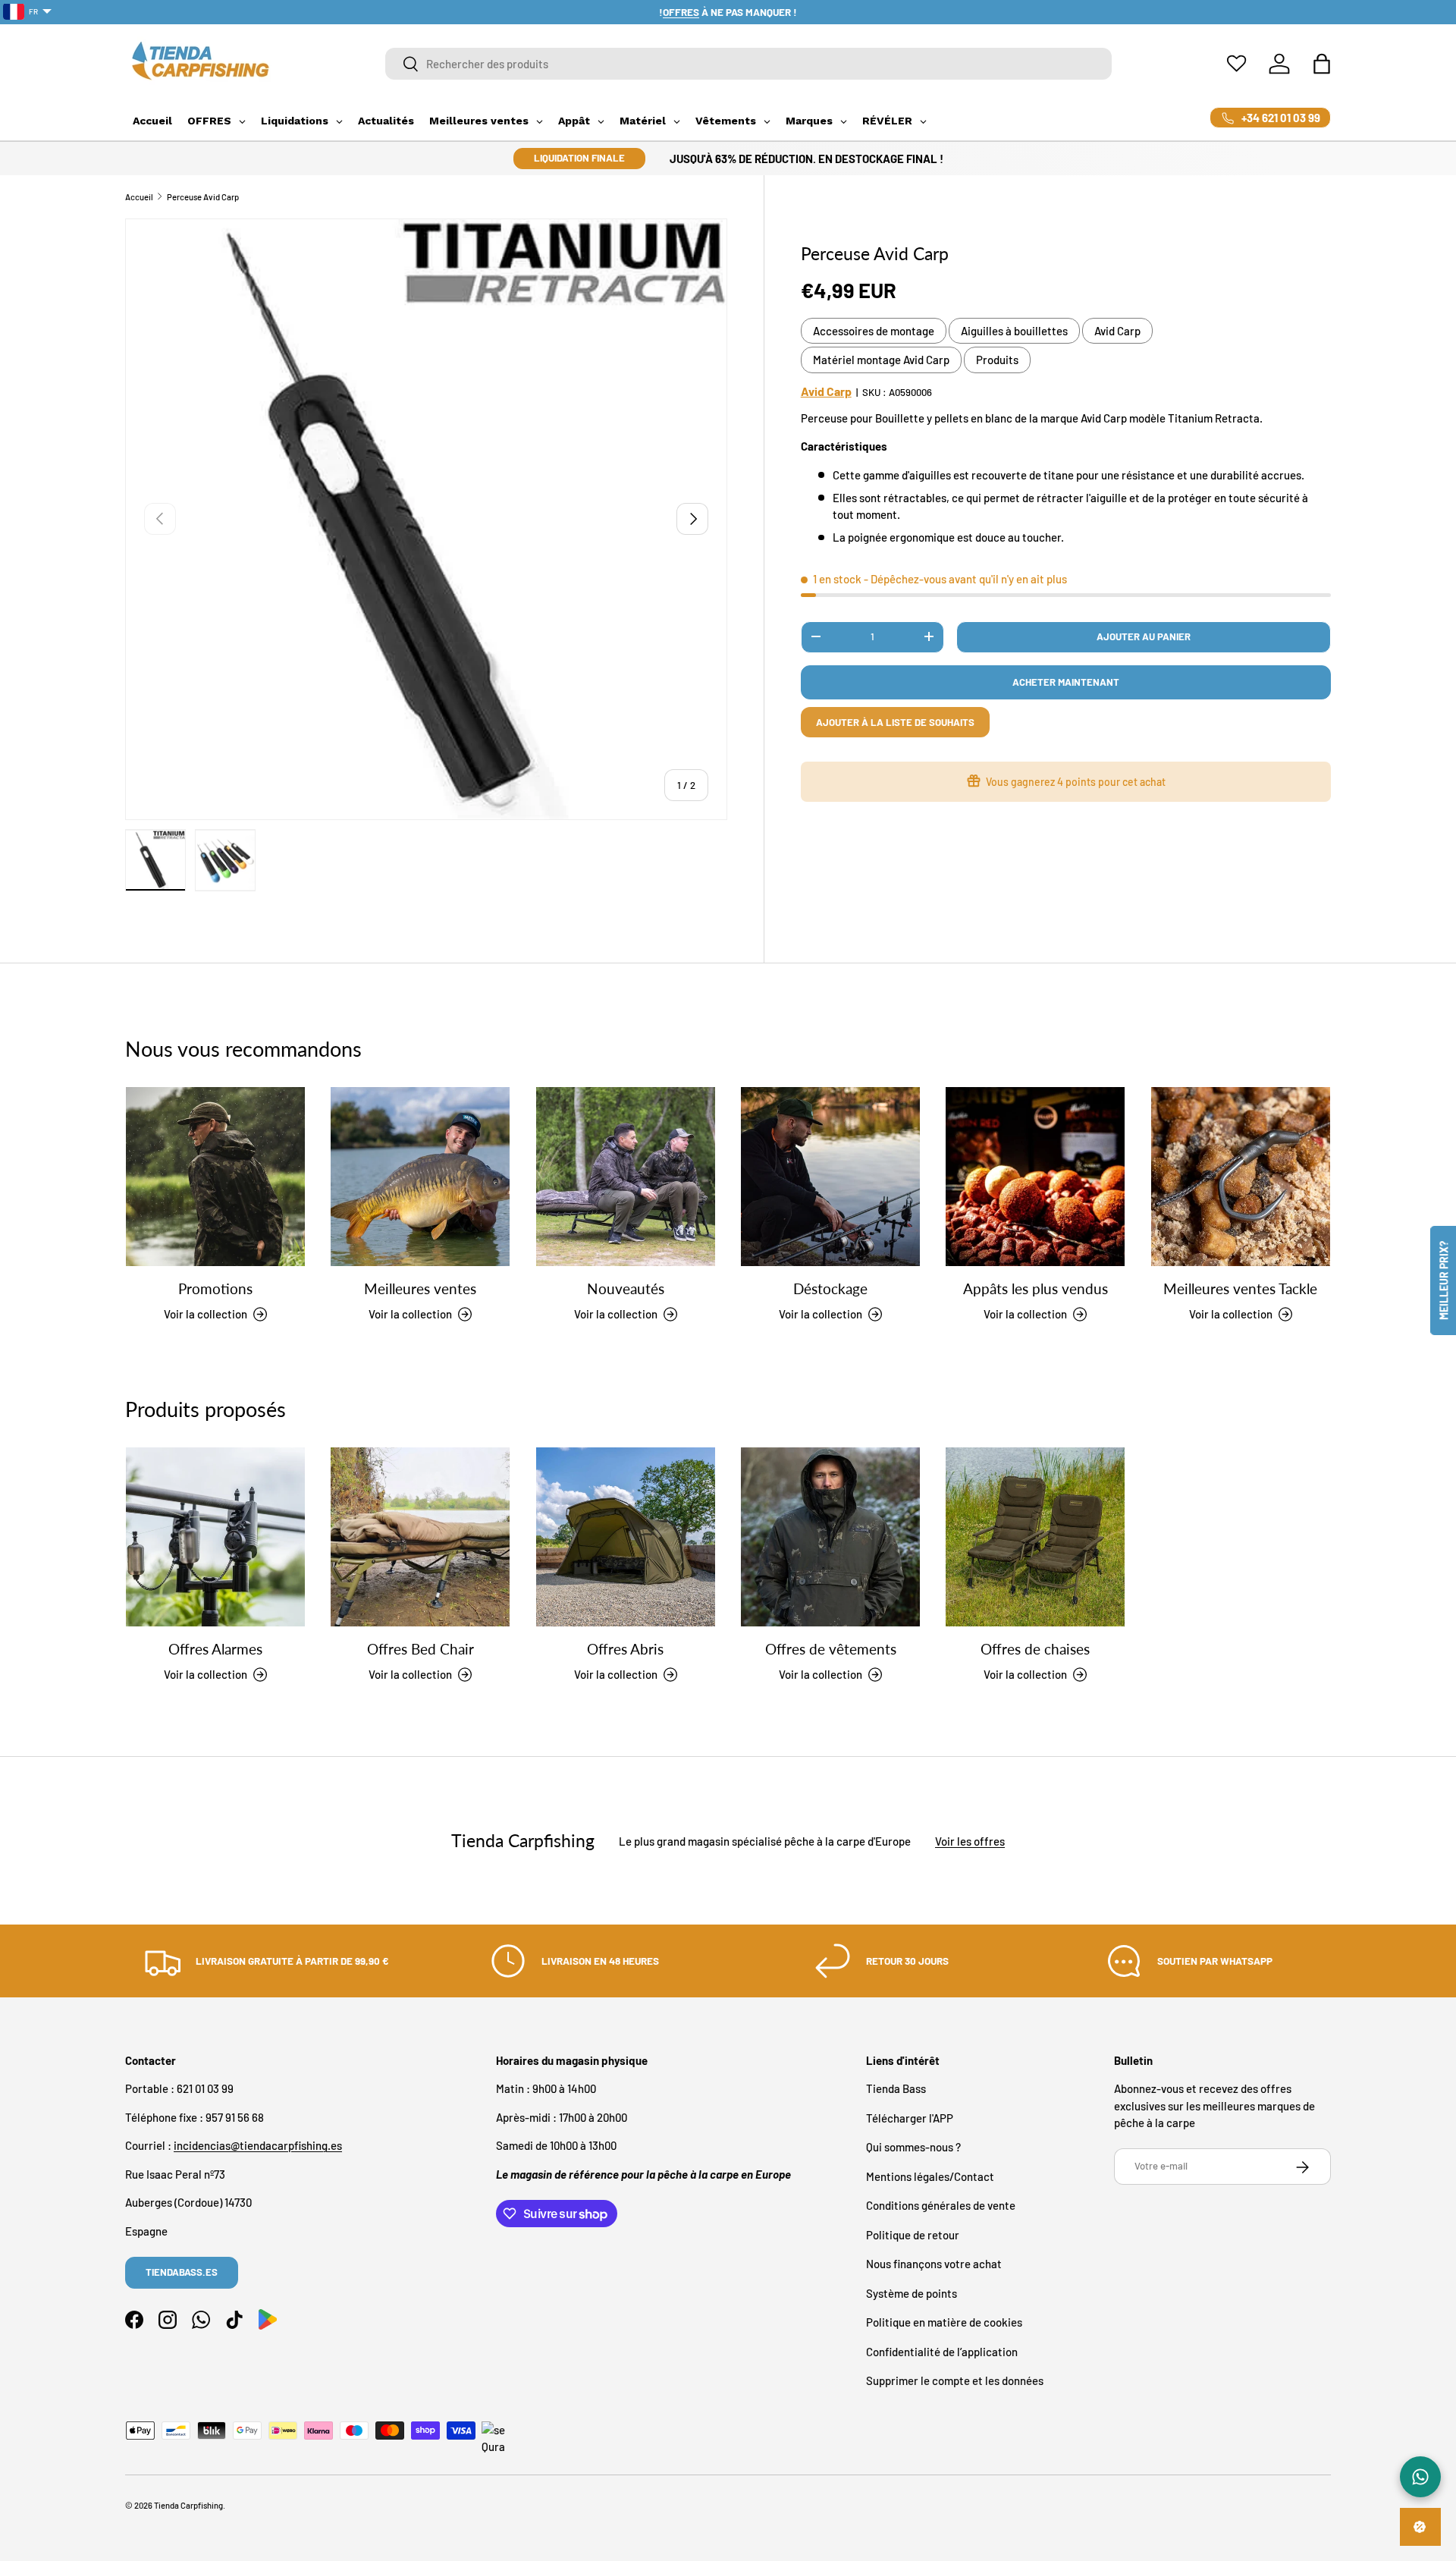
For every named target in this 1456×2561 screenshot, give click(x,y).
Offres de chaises (1035, 1650)
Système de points (912, 2293)
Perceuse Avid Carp (203, 197)
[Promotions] (215, 1177)
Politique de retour (913, 2235)
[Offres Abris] (626, 1537)
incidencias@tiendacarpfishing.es (258, 2146)
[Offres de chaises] (1035, 1537)
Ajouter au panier (1144, 636)
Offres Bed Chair (420, 1650)
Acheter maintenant (1066, 681)
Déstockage (830, 1289)
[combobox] (749, 64)
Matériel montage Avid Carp (881, 360)
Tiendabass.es (182, 2272)
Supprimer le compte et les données (955, 2381)
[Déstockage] (830, 1177)
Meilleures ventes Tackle (1240, 1289)
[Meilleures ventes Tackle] (1241, 1177)
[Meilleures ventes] (420, 1177)
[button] (1322, 64)
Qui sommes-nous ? (913, 2148)
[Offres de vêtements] (830, 1537)
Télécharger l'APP (910, 2118)
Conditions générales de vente (941, 2206)
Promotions (215, 1289)
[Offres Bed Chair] (420, 1537)
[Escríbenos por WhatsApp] (1420, 2477)
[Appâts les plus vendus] (1035, 1177)
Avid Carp (1117, 330)
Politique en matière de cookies (944, 2323)
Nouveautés (626, 1289)
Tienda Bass (896, 2089)
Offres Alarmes (215, 1650)
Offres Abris (625, 1650)
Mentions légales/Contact (930, 2176)
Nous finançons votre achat (934, 2264)
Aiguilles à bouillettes (1014, 330)
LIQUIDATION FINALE (579, 158)
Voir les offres (970, 1840)
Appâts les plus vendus (1036, 1289)
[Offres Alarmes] (215, 1537)
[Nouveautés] (626, 1177)
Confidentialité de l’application (942, 2352)
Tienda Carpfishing (188, 2505)
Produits (997, 360)
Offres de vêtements (831, 1650)
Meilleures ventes (420, 1289)
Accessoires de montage (874, 330)
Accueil (139, 197)
